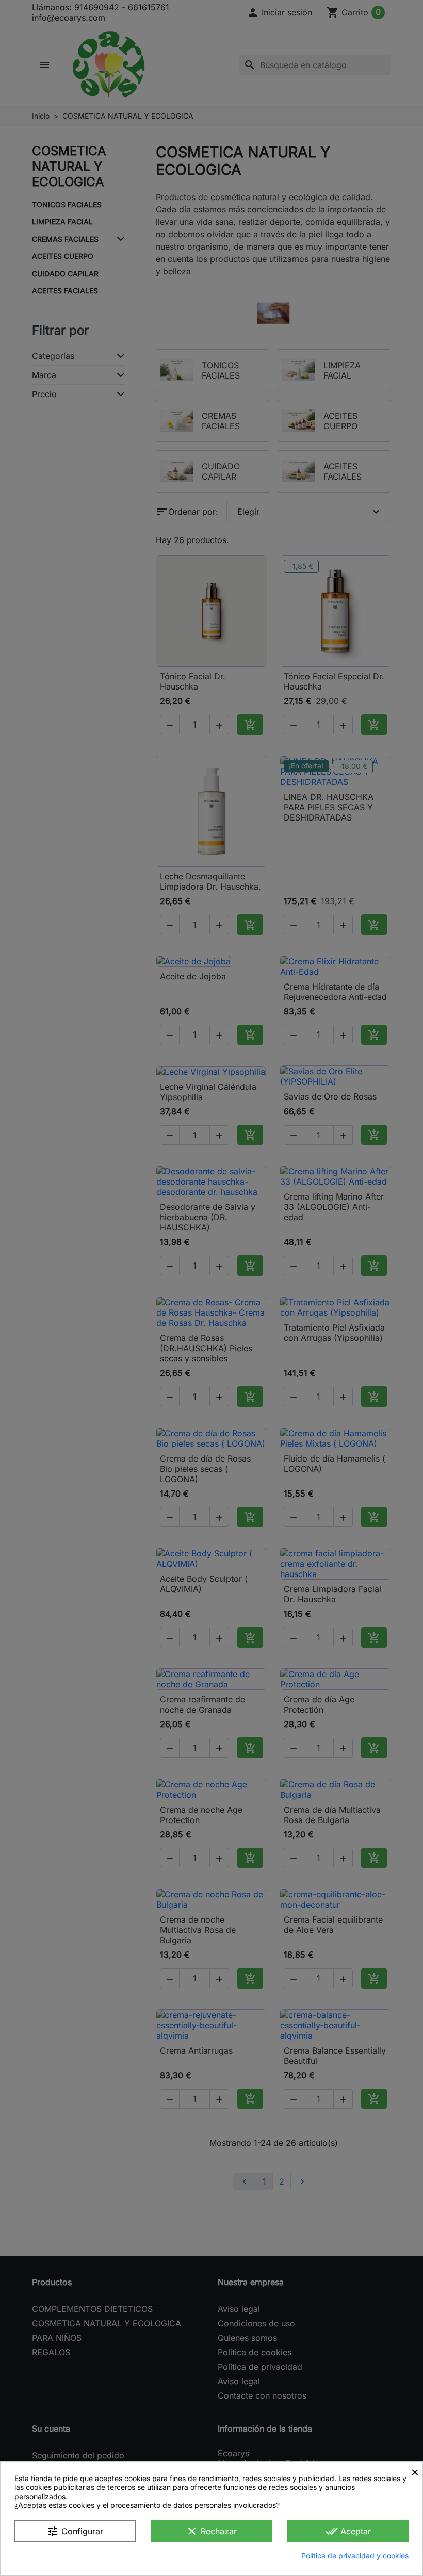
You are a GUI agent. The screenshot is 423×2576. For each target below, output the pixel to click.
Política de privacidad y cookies (355, 2556)
